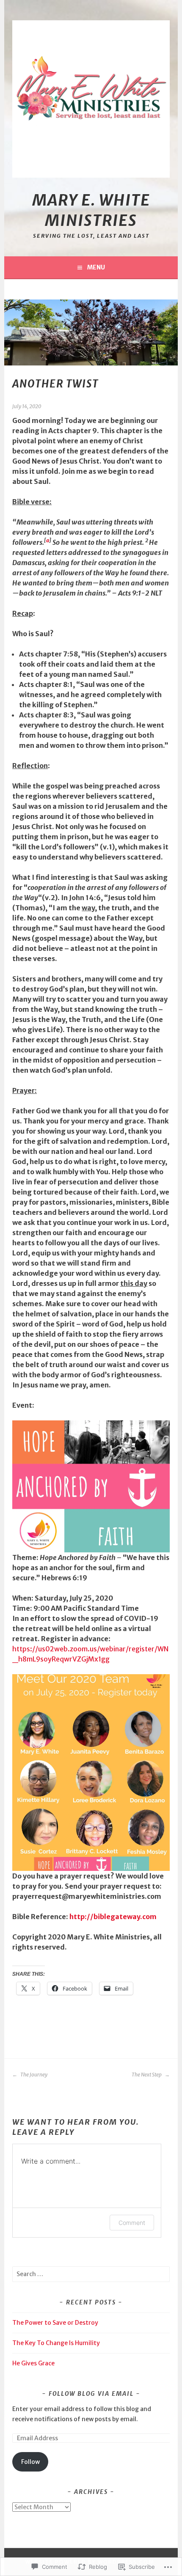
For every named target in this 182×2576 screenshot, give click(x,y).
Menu (96, 267)
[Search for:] (91, 2274)
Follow (30, 2462)
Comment (132, 2223)
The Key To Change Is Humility (56, 2343)
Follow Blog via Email (91, 2394)
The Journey (33, 2075)
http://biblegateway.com (113, 1917)
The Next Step (147, 2075)
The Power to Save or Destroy (55, 2323)
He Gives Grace (33, 2363)
